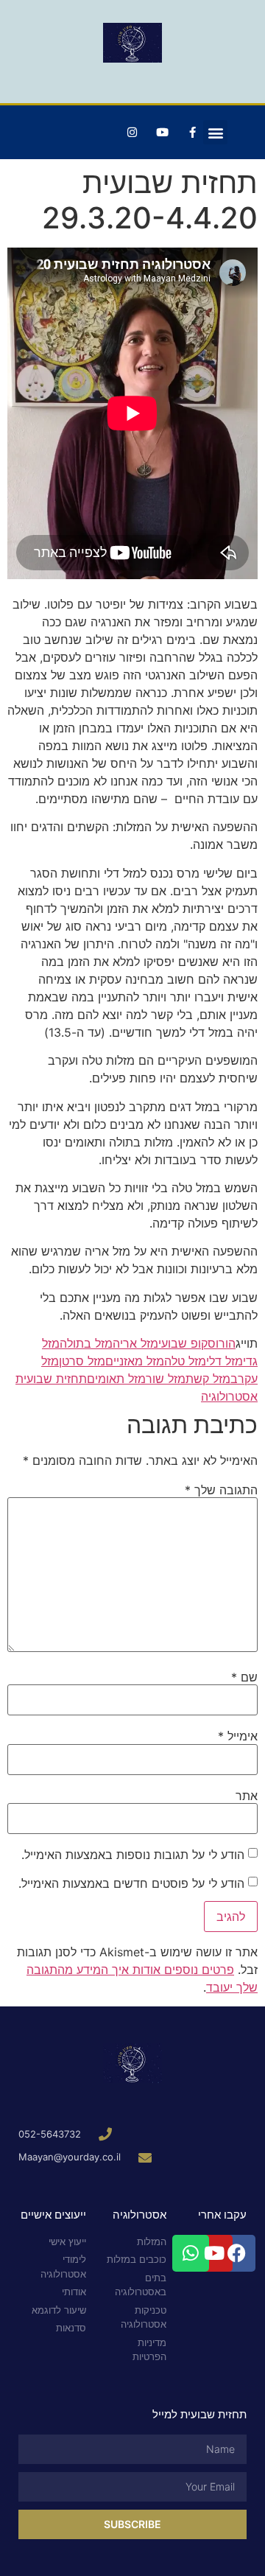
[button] (215, 132)
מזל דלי (225, 1361)
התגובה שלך (221, 1490)
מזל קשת (208, 1379)
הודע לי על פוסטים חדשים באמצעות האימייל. (131, 1883)
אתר (247, 1796)
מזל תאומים (116, 1379)
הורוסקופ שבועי (197, 1343)
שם (244, 1677)
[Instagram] (132, 133)
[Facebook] (237, 2253)
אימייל (238, 1736)
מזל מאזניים (135, 1361)
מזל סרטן (82, 1361)
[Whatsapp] (191, 2253)
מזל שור (166, 1379)
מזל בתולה (86, 1343)
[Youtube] (162, 133)
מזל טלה (185, 1361)
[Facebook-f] (192, 133)
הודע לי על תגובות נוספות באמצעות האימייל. (133, 1855)
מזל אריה (135, 1343)
